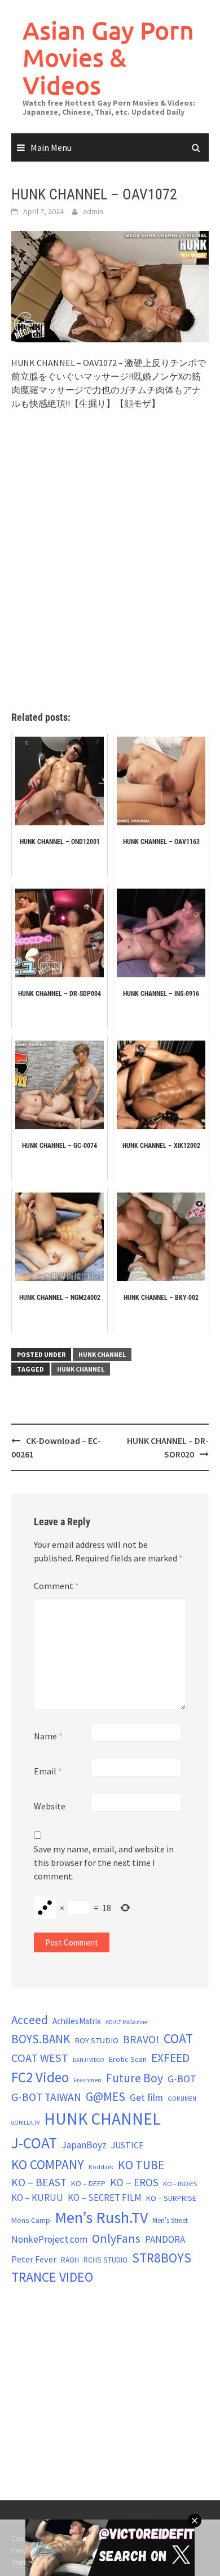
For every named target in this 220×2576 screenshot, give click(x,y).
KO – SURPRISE (171, 2198)
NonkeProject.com (49, 2239)
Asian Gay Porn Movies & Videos (108, 58)
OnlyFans (116, 2238)
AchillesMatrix (77, 2021)
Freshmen (87, 2080)
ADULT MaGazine (126, 2022)
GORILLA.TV (25, 2123)
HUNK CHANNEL (102, 1354)
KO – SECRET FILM (105, 2198)
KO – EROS (134, 2182)
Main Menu (51, 147)
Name (48, 1736)
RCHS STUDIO (105, 2260)
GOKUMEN (182, 2099)
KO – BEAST (39, 2182)
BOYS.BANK (41, 2039)
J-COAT (34, 2143)
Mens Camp (31, 2220)
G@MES (105, 2097)
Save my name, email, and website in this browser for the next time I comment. (104, 1863)
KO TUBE (141, 2165)
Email (48, 1771)
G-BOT (182, 2079)
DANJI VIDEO (89, 2060)
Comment (56, 1586)
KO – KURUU (37, 2198)
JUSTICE (127, 2145)
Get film (146, 2097)
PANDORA (165, 2239)
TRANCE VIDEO (52, 2277)
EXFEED (170, 2058)
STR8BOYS (162, 2258)
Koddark (101, 2167)
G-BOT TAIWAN (46, 2097)
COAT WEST (40, 2058)
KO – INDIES (180, 2184)
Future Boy (135, 2078)
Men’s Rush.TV (101, 2217)
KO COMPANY (48, 2164)
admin (93, 211)
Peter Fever (34, 2259)
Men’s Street (170, 2220)
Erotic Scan (128, 2059)
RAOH (70, 2260)
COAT (178, 2038)
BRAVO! (141, 2039)
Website (50, 1806)
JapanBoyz (84, 2145)
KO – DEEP (88, 2183)
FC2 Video (40, 2077)
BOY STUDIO (96, 2040)
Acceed (30, 2020)
